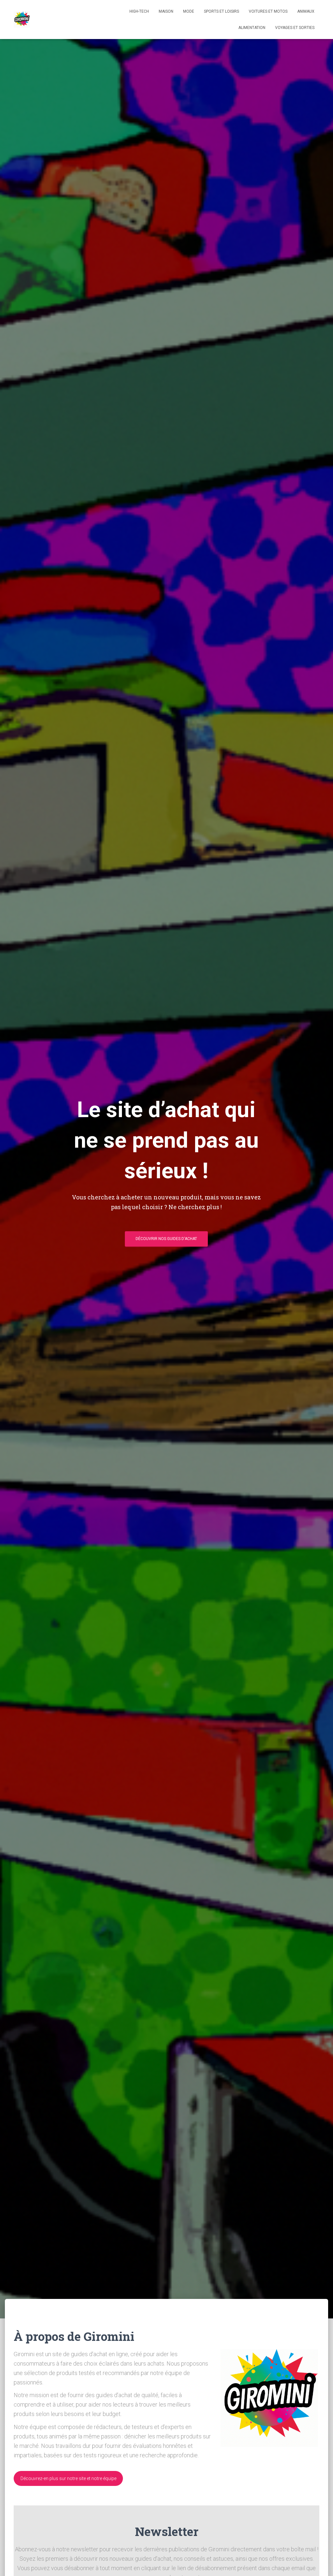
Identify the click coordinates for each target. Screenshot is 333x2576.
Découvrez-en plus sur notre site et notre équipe (68, 2478)
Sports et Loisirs (221, 11)
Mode (189, 11)
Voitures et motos (268, 11)
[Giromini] (22, 20)
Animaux (306, 11)
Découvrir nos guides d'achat (166, 1239)
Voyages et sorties (295, 28)
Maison (166, 11)
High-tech (139, 11)
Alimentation (252, 28)
